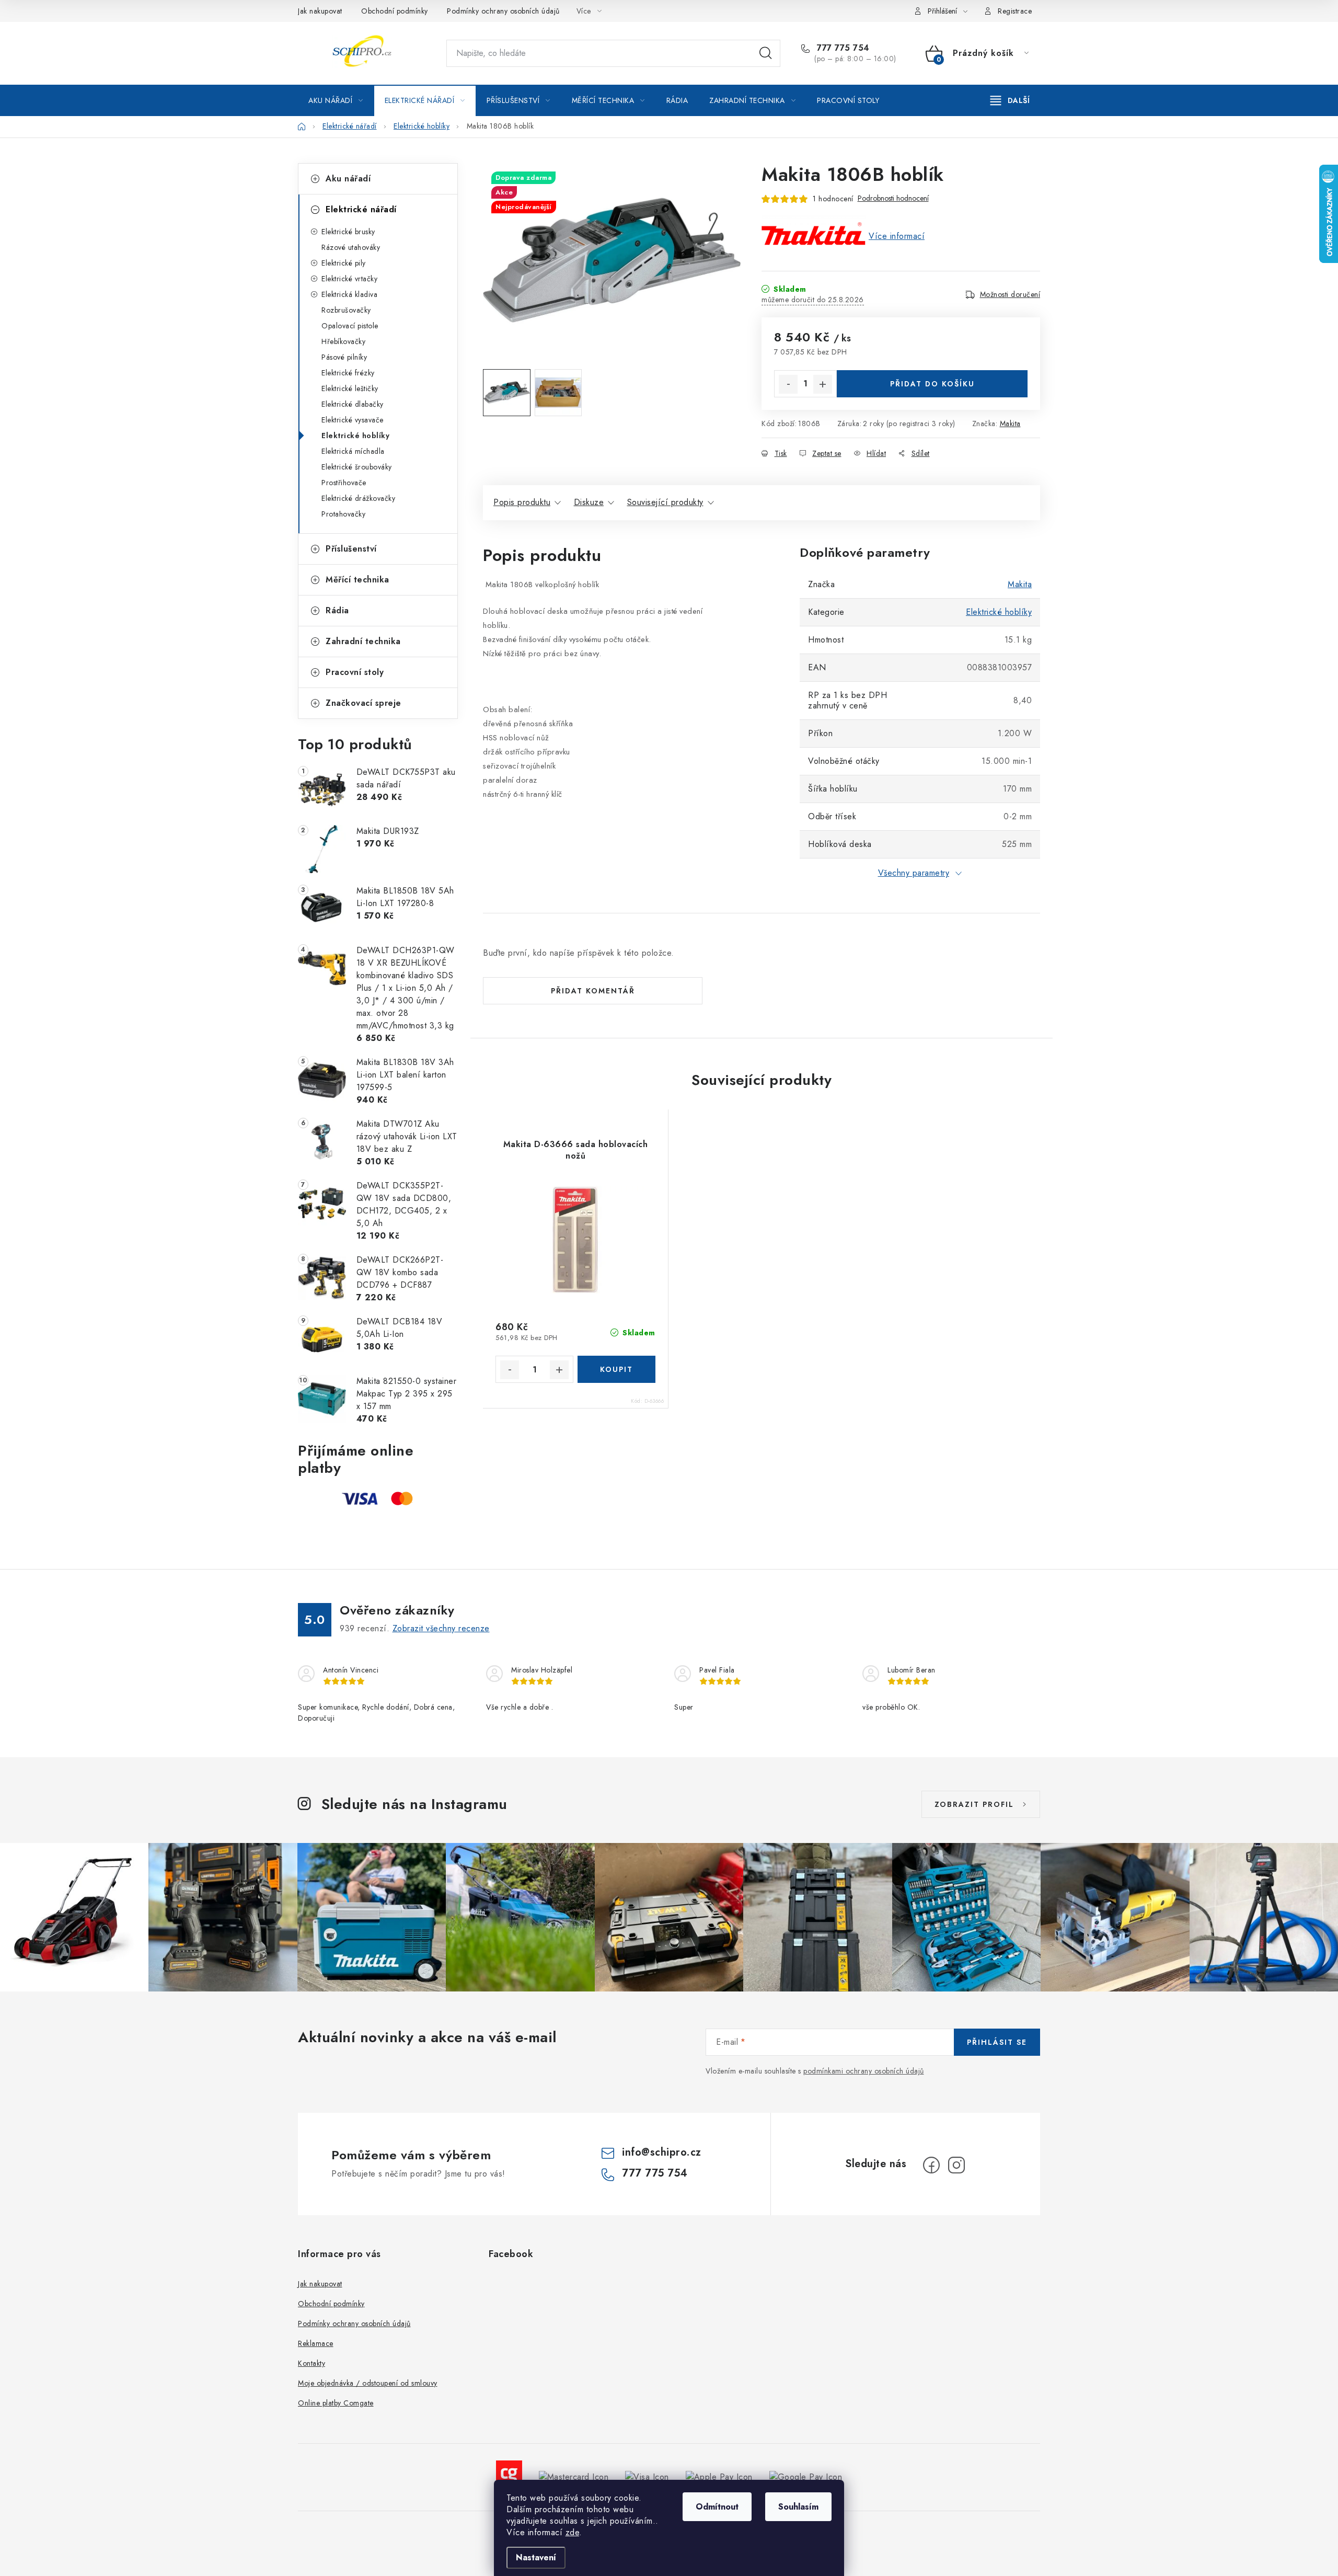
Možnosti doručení (1010, 294)
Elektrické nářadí (361, 209)
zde (573, 2532)
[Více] (1010, 100)
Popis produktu (522, 502)
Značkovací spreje (364, 703)
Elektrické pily (344, 263)
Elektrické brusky (348, 232)
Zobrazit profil (974, 1804)
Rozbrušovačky (346, 310)
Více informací (897, 236)
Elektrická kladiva (349, 294)
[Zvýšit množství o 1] (823, 384)
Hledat (766, 53)
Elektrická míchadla (353, 451)
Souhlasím (798, 2507)
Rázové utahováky (351, 247)
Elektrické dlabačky (353, 404)
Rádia (337, 610)
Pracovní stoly (355, 672)
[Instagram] (956, 2165)
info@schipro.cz (662, 2152)
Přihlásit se (997, 2042)
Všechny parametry (914, 873)
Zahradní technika (363, 641)
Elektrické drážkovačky (358, 498)
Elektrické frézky (348, 373)
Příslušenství (351, 549)
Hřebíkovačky (343, 341)
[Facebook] (931, 2165)
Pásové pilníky (344, 357)
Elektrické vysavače (353, 420)
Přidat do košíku (932, 384)
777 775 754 (842, 48)
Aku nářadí (348, 179)
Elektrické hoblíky (355, 436)
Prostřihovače (344, 483)
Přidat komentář (593, 991)
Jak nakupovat (320, 11)
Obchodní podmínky (395, 11)
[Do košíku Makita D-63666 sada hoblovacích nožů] (616, 1369)
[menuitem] (336, 100)
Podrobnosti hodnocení (893, 198)
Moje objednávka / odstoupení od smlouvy (368, 2383)
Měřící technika (357, 580)
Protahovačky (343, 514)
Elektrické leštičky (350, 388)
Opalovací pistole (350, 326)
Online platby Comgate (336, 2403)
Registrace (1015, 11)
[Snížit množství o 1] (788, 384)
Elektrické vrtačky (349, 279)
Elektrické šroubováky (357, 467)
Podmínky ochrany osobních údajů (503, 11)
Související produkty (665, 502)
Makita (1010, 423)
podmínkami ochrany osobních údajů (864, 2071)
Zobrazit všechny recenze (441, 1628)
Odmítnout (717, 2507)
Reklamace (316, 2343)
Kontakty (312, 2363)
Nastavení (536, 2557)
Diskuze (589, 502)
